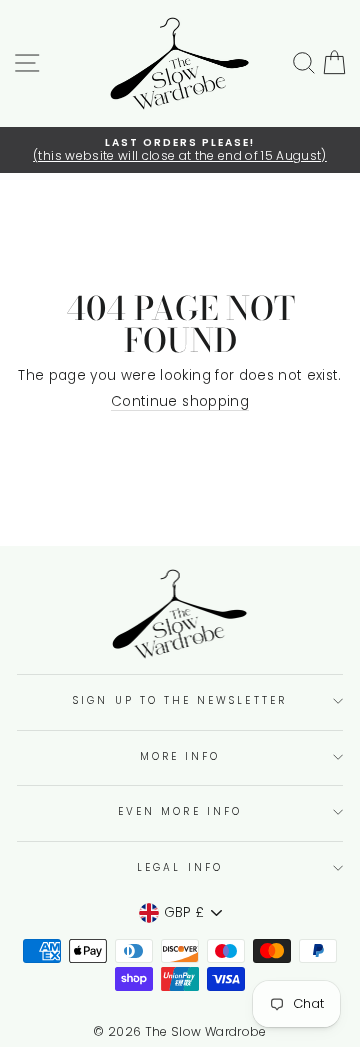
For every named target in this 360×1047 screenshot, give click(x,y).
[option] (180, 150)
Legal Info (180, 867)
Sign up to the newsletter (180, 700)
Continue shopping (180, 402)
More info (180, 756)
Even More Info (180, 811)
